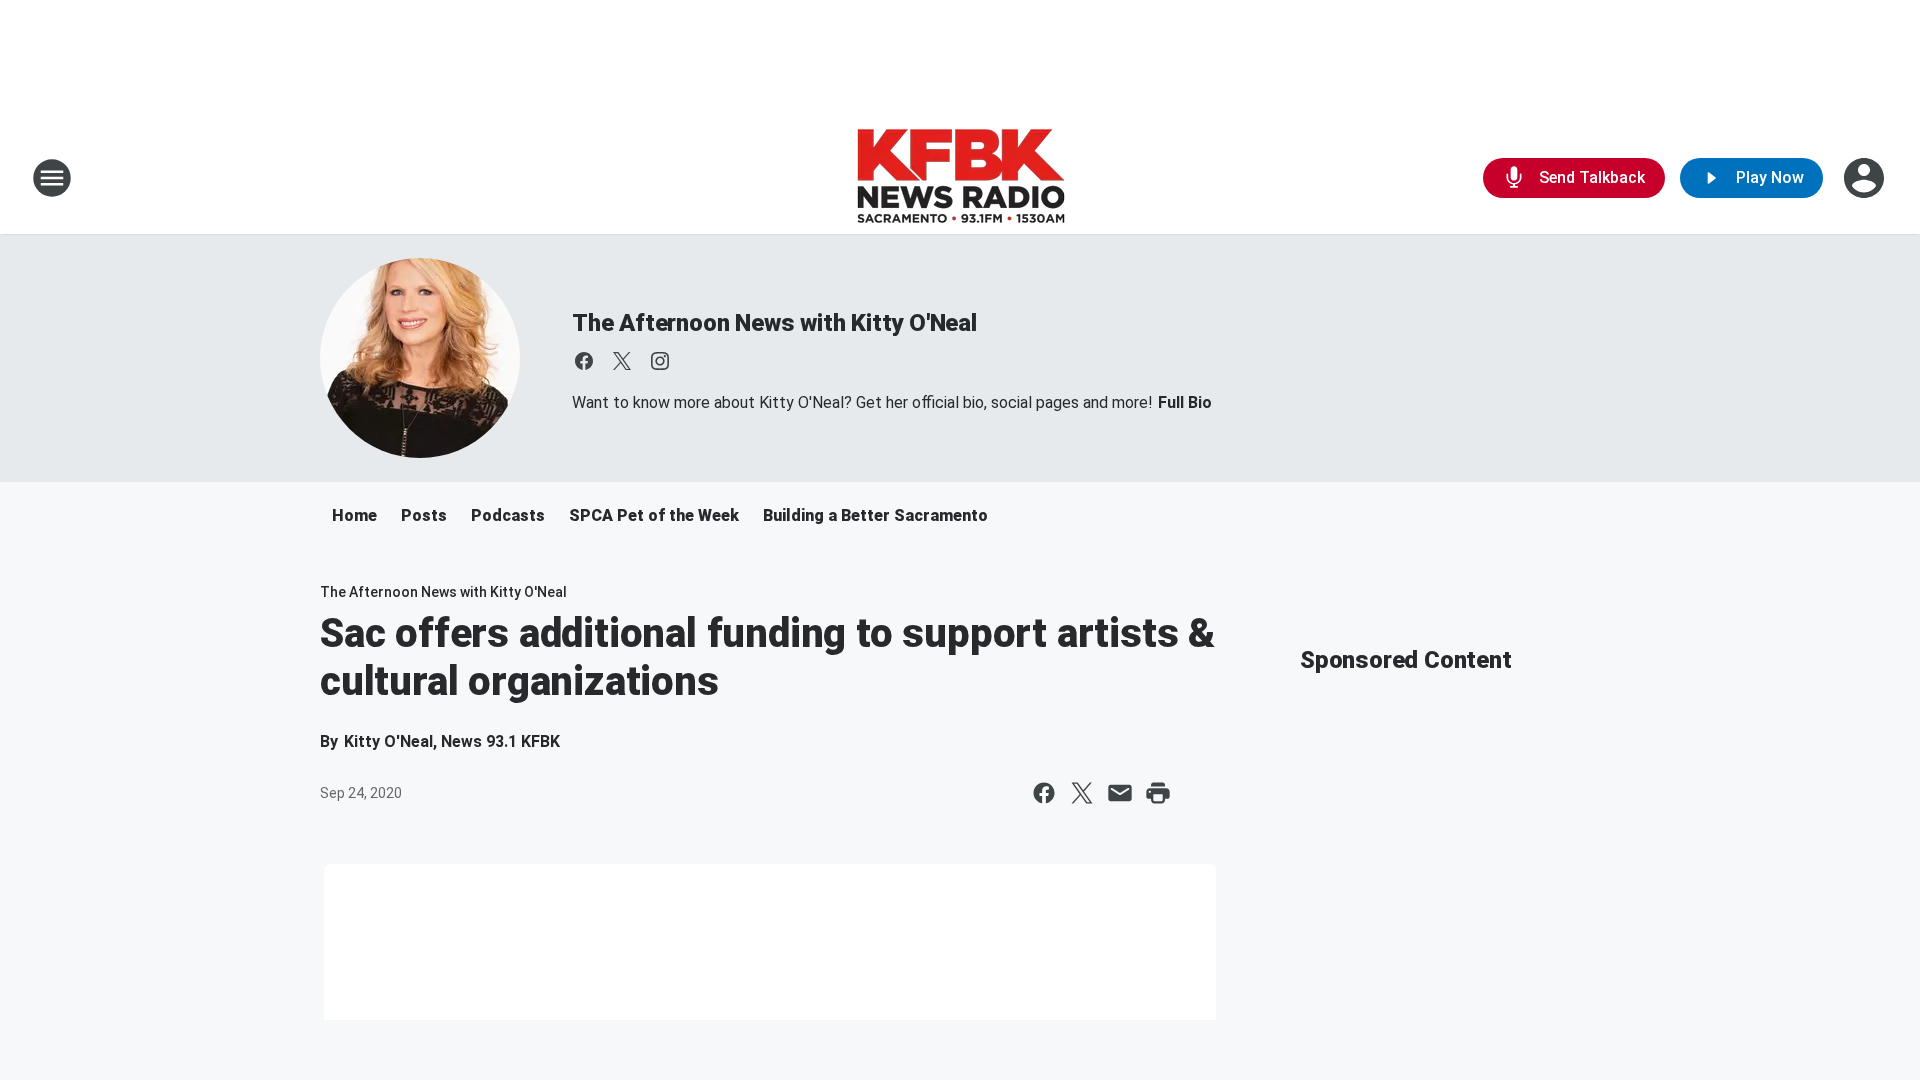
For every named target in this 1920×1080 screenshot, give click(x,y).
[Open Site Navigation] (52, 178)
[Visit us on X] (622, 361)
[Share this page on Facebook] (1044, 793)
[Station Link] (960, 178)
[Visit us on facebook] (584, 361)
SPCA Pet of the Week (654, 515)
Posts (424, 515)
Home (354, 515)
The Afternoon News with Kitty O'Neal (774, 323)
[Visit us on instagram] (660, 361)
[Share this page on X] (1082, 793)
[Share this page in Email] (1120, 793)
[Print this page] (1158, 793)
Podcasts (508, 515)
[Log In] (1866, 178)
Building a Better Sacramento (875, 515)
